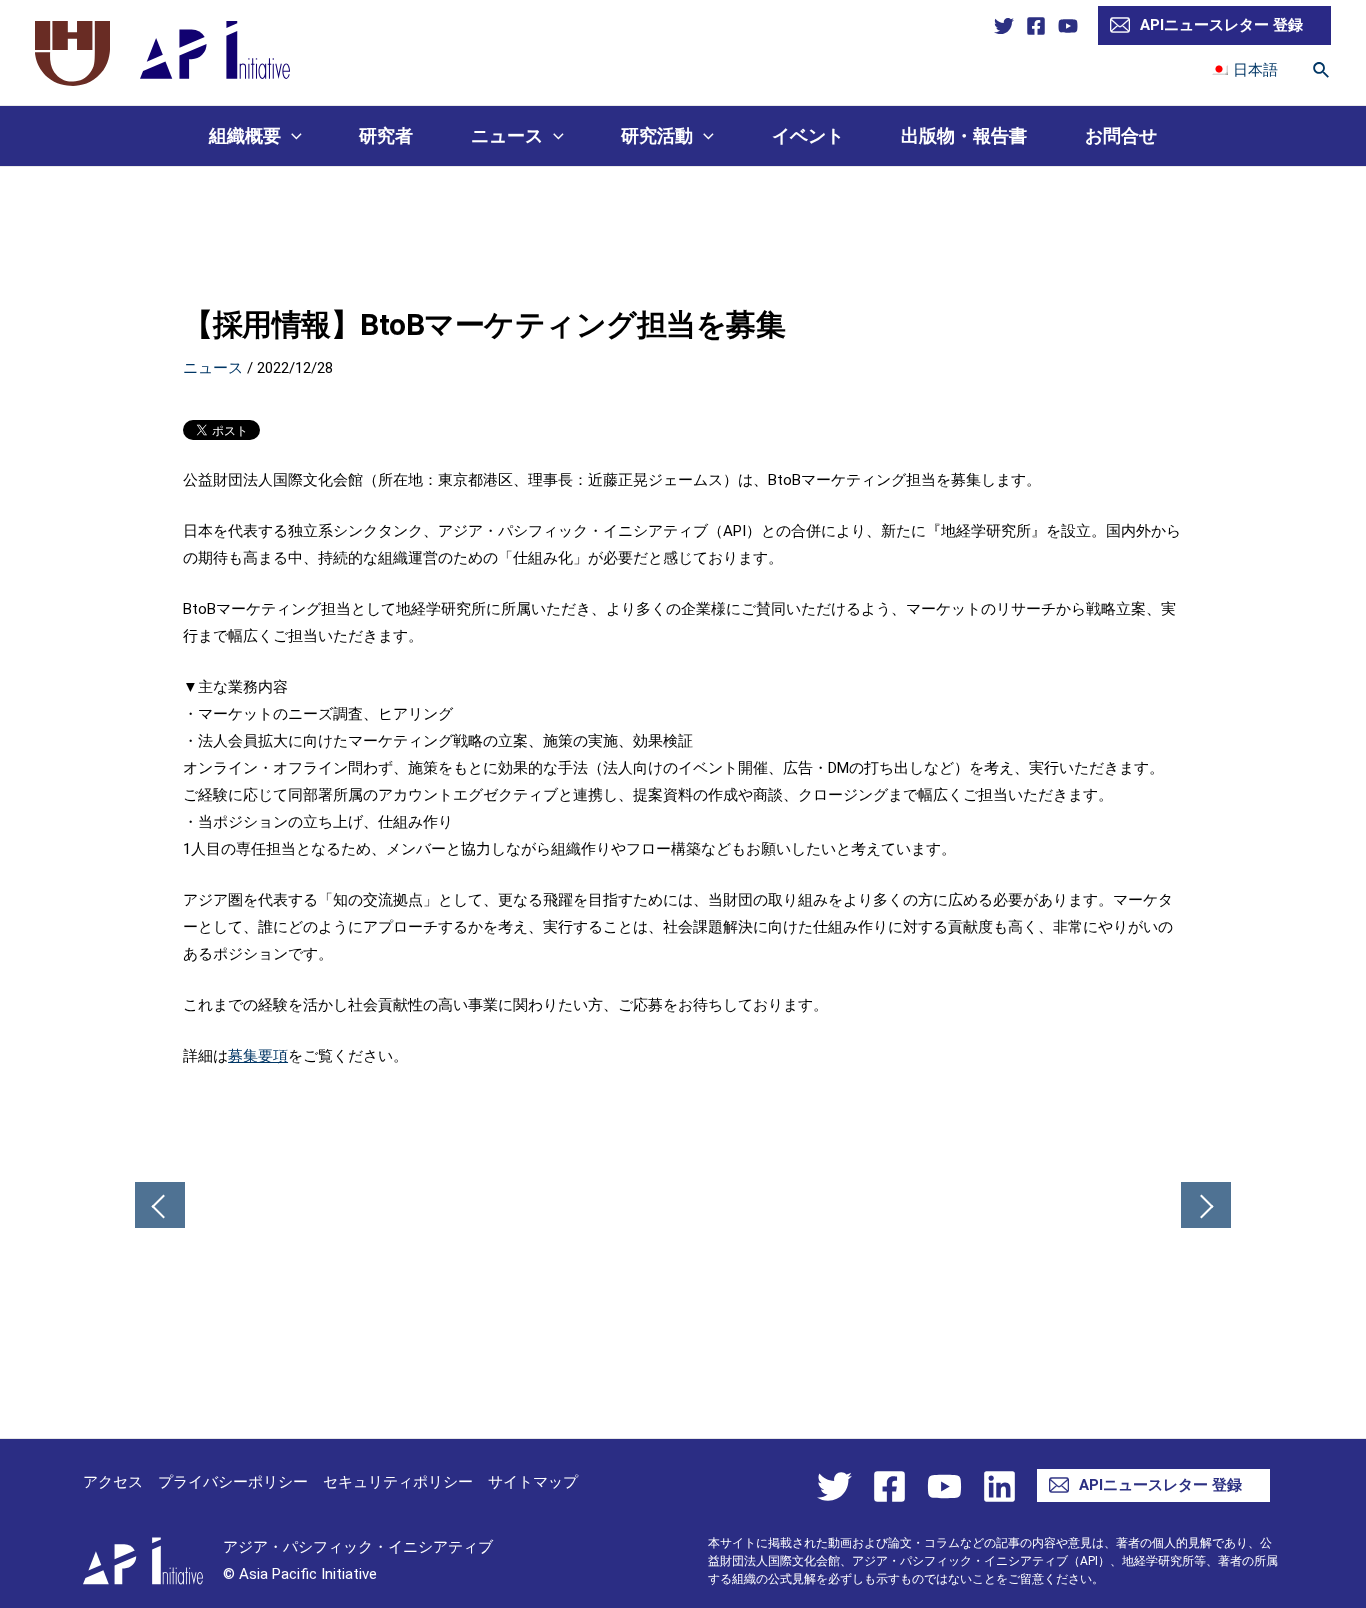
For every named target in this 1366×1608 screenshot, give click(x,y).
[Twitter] (1004, 26)
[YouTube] (1068, 26)
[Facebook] (1036, 26)
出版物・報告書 (964, 135)
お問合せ (1121, 135)
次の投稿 (1206, 1207)
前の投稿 (160, 1207)
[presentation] (291, 135)
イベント (808, 135)
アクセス (113, 1482)
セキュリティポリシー (398, 1482)
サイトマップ (533, 1482)
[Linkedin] (999, 1486)
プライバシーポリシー (233, 1482)
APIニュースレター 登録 (1221, 25)
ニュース (507, 135)
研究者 (386, 135)
